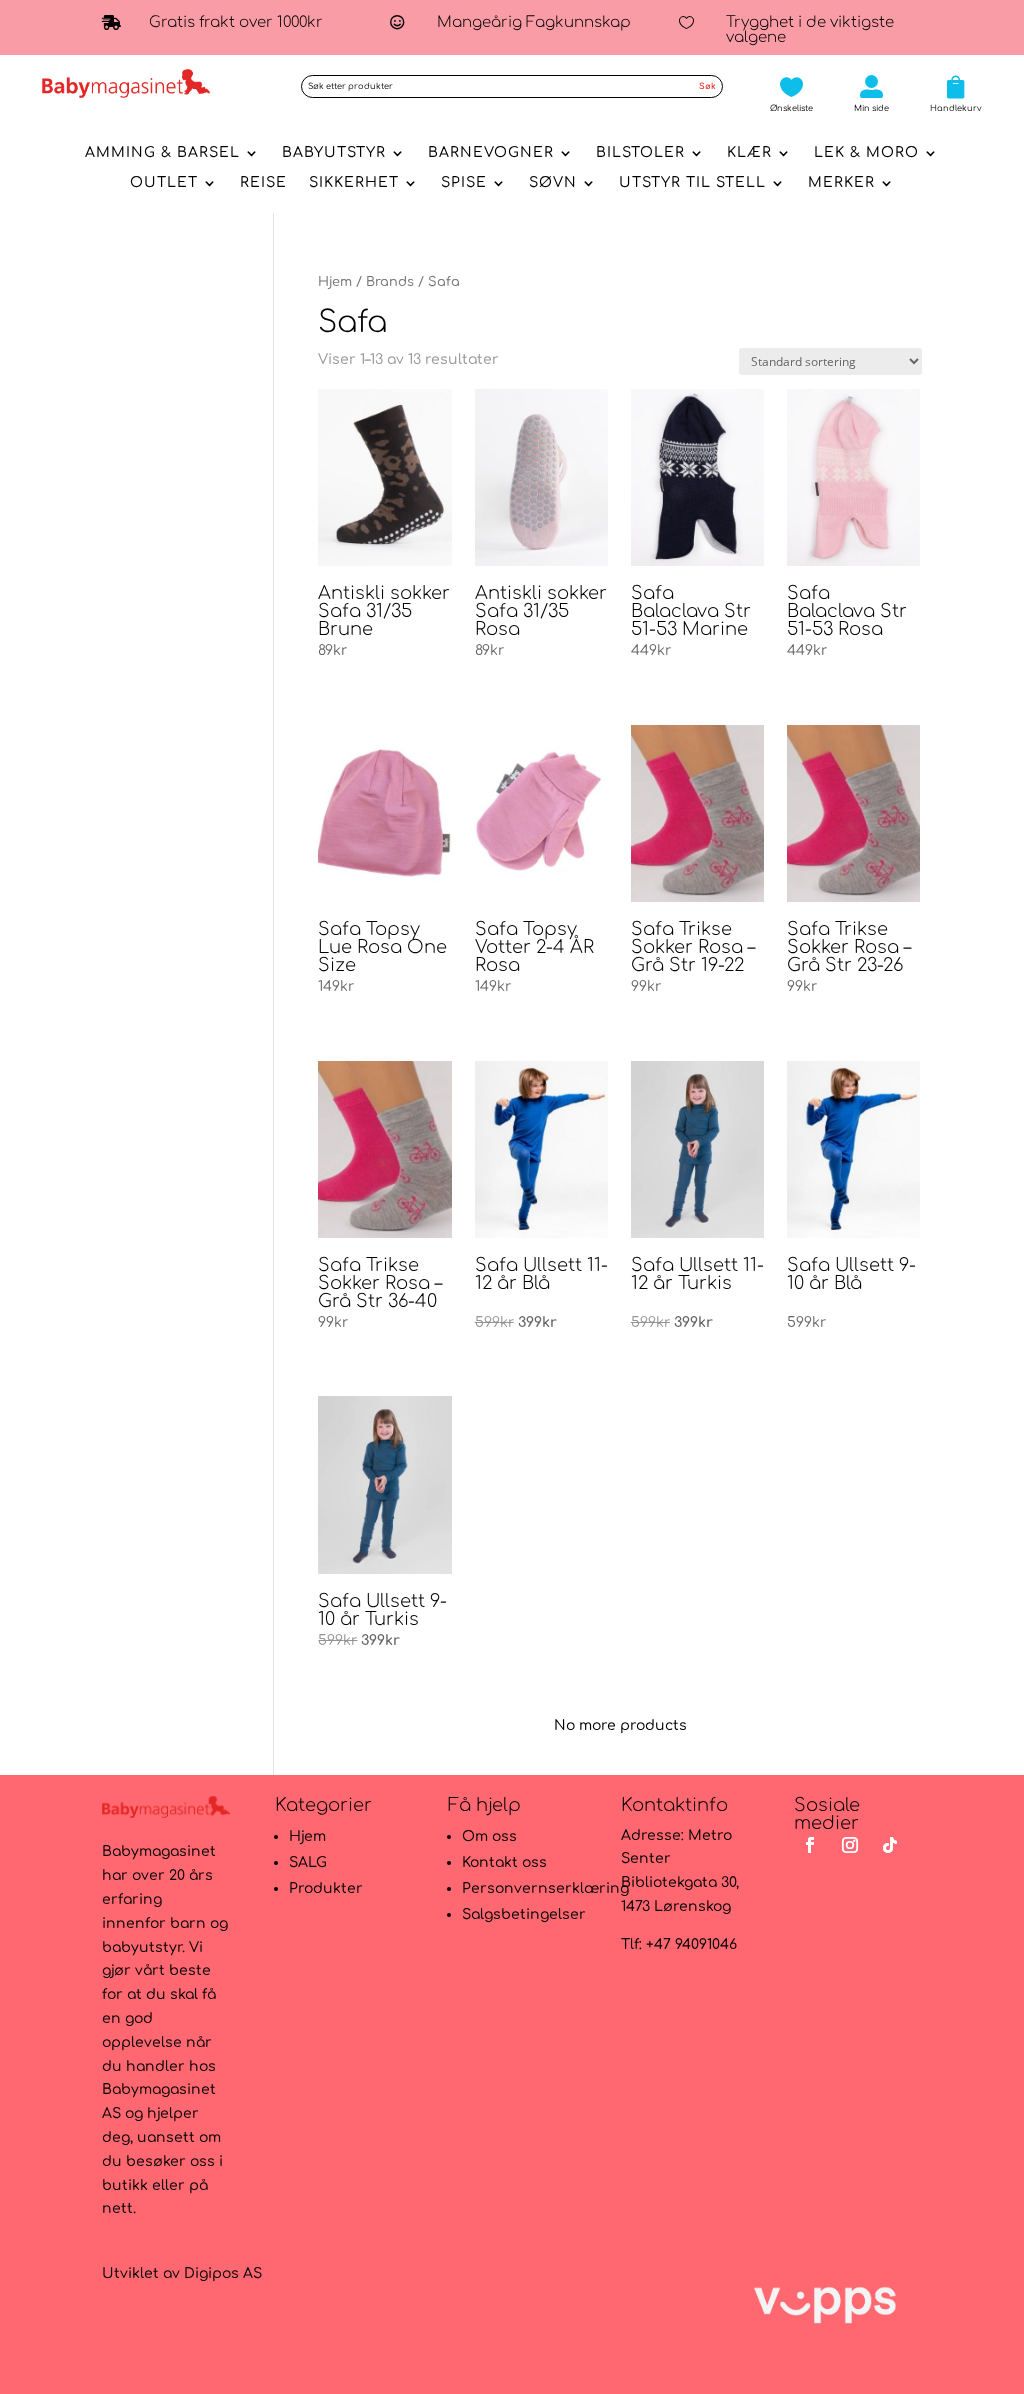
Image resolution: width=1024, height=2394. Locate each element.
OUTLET (164, 183)
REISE (263, 183)
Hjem (335, 282)
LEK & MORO (866, 153)
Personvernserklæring (545, 1888)
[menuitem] (791, 94)
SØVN (553, 183)
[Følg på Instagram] (850, 1845)
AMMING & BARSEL (162, 153)
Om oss (489, 1836)
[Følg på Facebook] (810, 1845)
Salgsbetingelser (524, 1914)
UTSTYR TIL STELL (692, 183)
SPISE (464, 183)
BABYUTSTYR (334, 153)
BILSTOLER (640, 153)
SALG (308, 1862)
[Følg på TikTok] (890, 1845)
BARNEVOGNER (491, 153)
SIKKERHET (354, 183)
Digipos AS (223, 2273)
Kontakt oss (504, 1862)
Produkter (326, 1888)
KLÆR (749, 153)
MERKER (841, 183)
